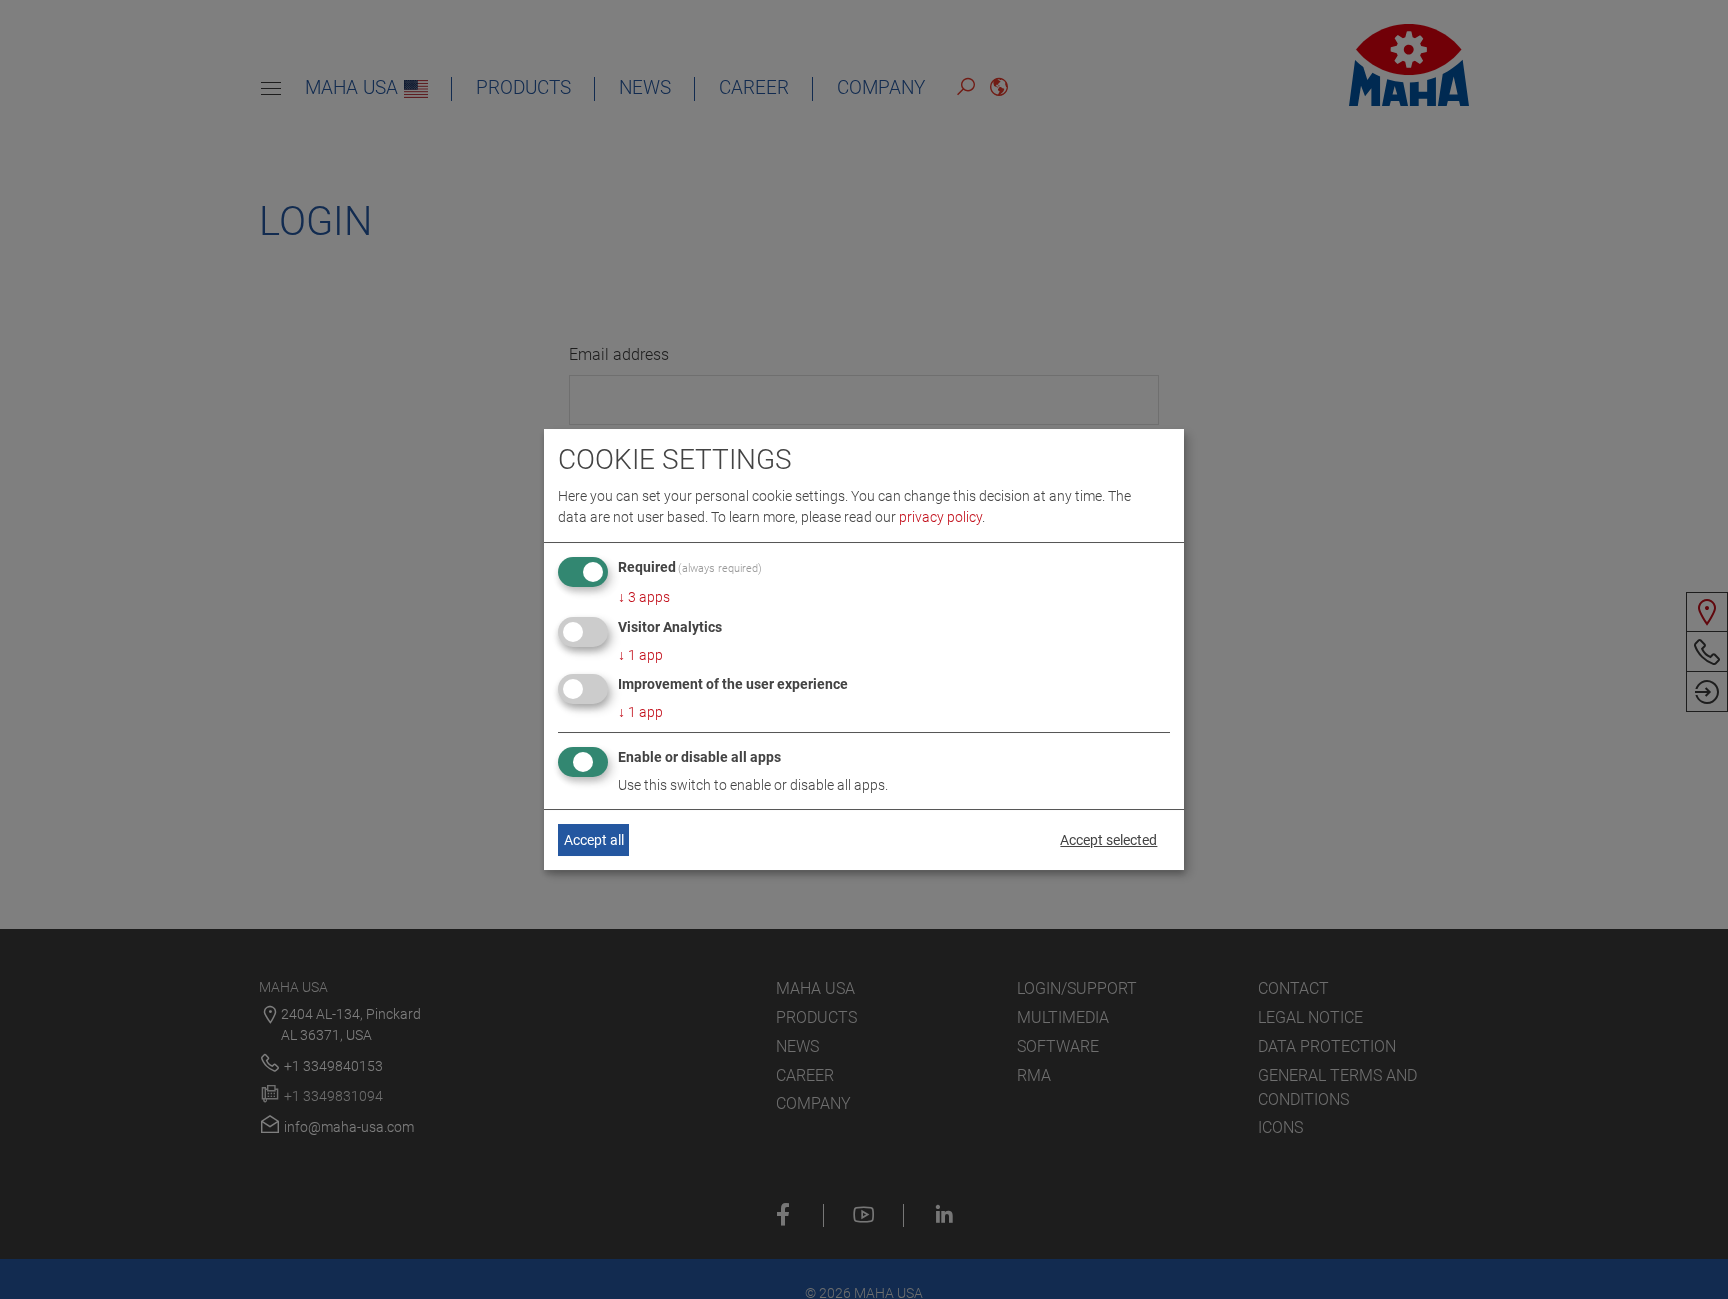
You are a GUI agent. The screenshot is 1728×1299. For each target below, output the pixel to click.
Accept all (594, 840)
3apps (644, 597)
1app (640, 655)
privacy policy (940, 517)
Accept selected (1108, 840)
